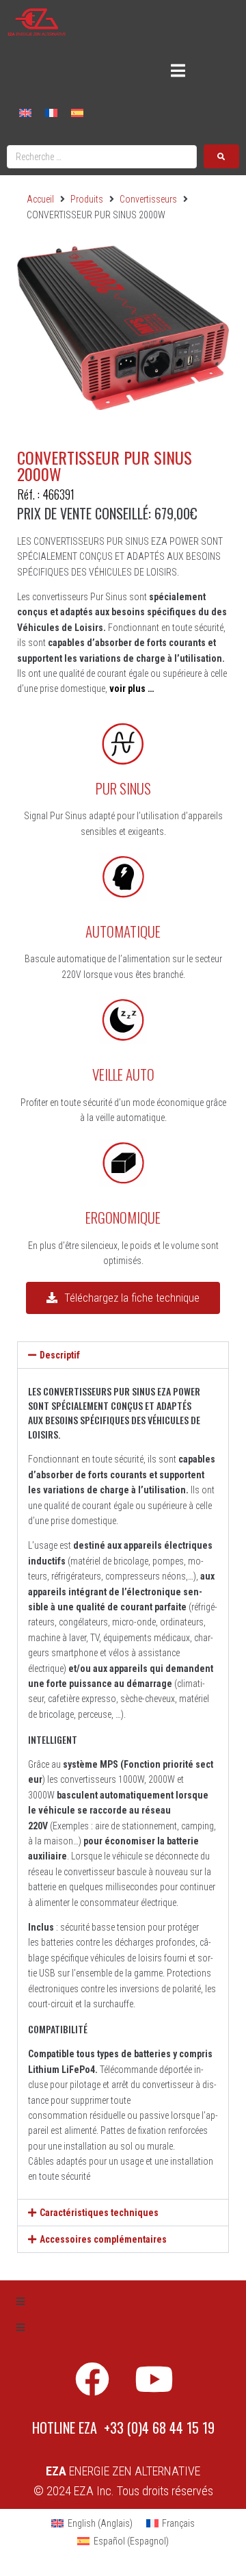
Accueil (40, 199)
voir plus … (132, 688)
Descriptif (60, 1355)
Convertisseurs (148, 199)
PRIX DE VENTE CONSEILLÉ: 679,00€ (107, 513)
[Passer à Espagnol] (77, 113)
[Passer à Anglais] (25, 113)
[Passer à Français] (51, 113)
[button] (123, 1355)
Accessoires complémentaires (103, 2239)
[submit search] (221, 156)
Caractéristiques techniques (99, 2213)
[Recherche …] (102, 157)
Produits (87, 199)
